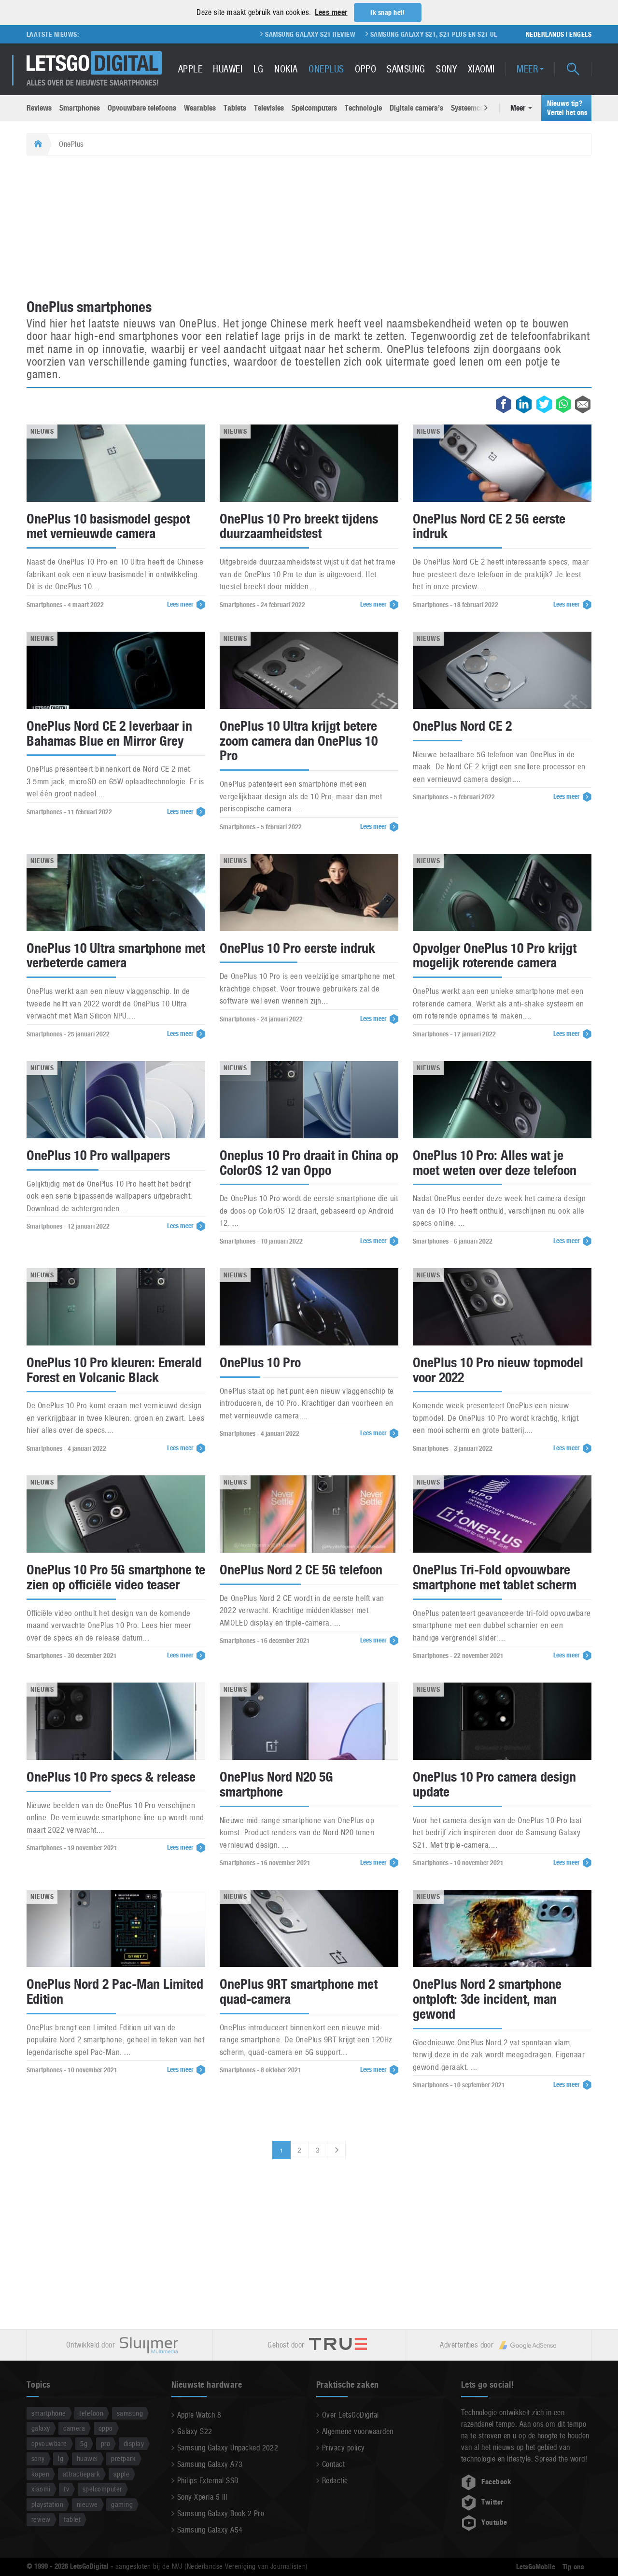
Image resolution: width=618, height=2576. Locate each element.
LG (259, 69)
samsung (130, 2413)
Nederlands (545, 34)
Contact (333, 2464)
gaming (122, 2504)
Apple (190, 69)
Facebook (496, 2482)
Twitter (492, 2502)
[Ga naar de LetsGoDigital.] (37, 144)
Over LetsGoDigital (351, 2415)
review (41, 2519)
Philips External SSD (208, 2481)
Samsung (406, 69)
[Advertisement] (309, 228)
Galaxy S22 (195, 2431)
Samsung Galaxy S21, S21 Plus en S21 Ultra (364, 34)
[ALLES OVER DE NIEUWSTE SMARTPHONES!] (94, 63)
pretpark (123, 2458)
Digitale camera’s (416, 108)
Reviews (39, 108)
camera (74, 2428)
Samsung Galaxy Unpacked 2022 (228, 2448)
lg (61, 2458)
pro (105, 2443)
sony (38, 2458)
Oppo (365, 69)
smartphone (49, 2413)
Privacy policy (344, 2448)
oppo (106, 2428)
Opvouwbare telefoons (142, 108)
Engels (580, 34)
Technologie (363, 108)
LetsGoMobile (536, 2567)
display (134, 2443)
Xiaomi (481, 69)
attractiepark (81, 2474)
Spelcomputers (314, 108)
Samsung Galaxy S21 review (235, 34)
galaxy (41, 2428)
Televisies (269, 108)
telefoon (91, 2413)
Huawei (228, 69)
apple (121, 2474)
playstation (47, 2504)
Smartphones (80, 108)
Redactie (335, 2481)
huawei (87, 2458)
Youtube (494, 2522)
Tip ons (573, 2567)
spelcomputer (102, 2489)
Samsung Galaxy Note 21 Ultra (498, 34)
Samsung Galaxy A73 (210, 2464)
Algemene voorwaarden (358, 2431)
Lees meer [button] (331, 12)
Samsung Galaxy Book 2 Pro (221, 2513)
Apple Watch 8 (199, 2415)
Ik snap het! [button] (387, 13)
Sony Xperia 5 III (202, 2497)
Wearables (200, 108)
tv (66, 2489)
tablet (72, 2519)
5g (84, 2443)
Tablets (235, 108)
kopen (40, 2474)
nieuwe (87, 2504)
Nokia (286, 69)
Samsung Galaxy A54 (210, 2530)
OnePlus (326, 69)
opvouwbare (49, 2443)
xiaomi (41, 2489)
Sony (446, 69)
